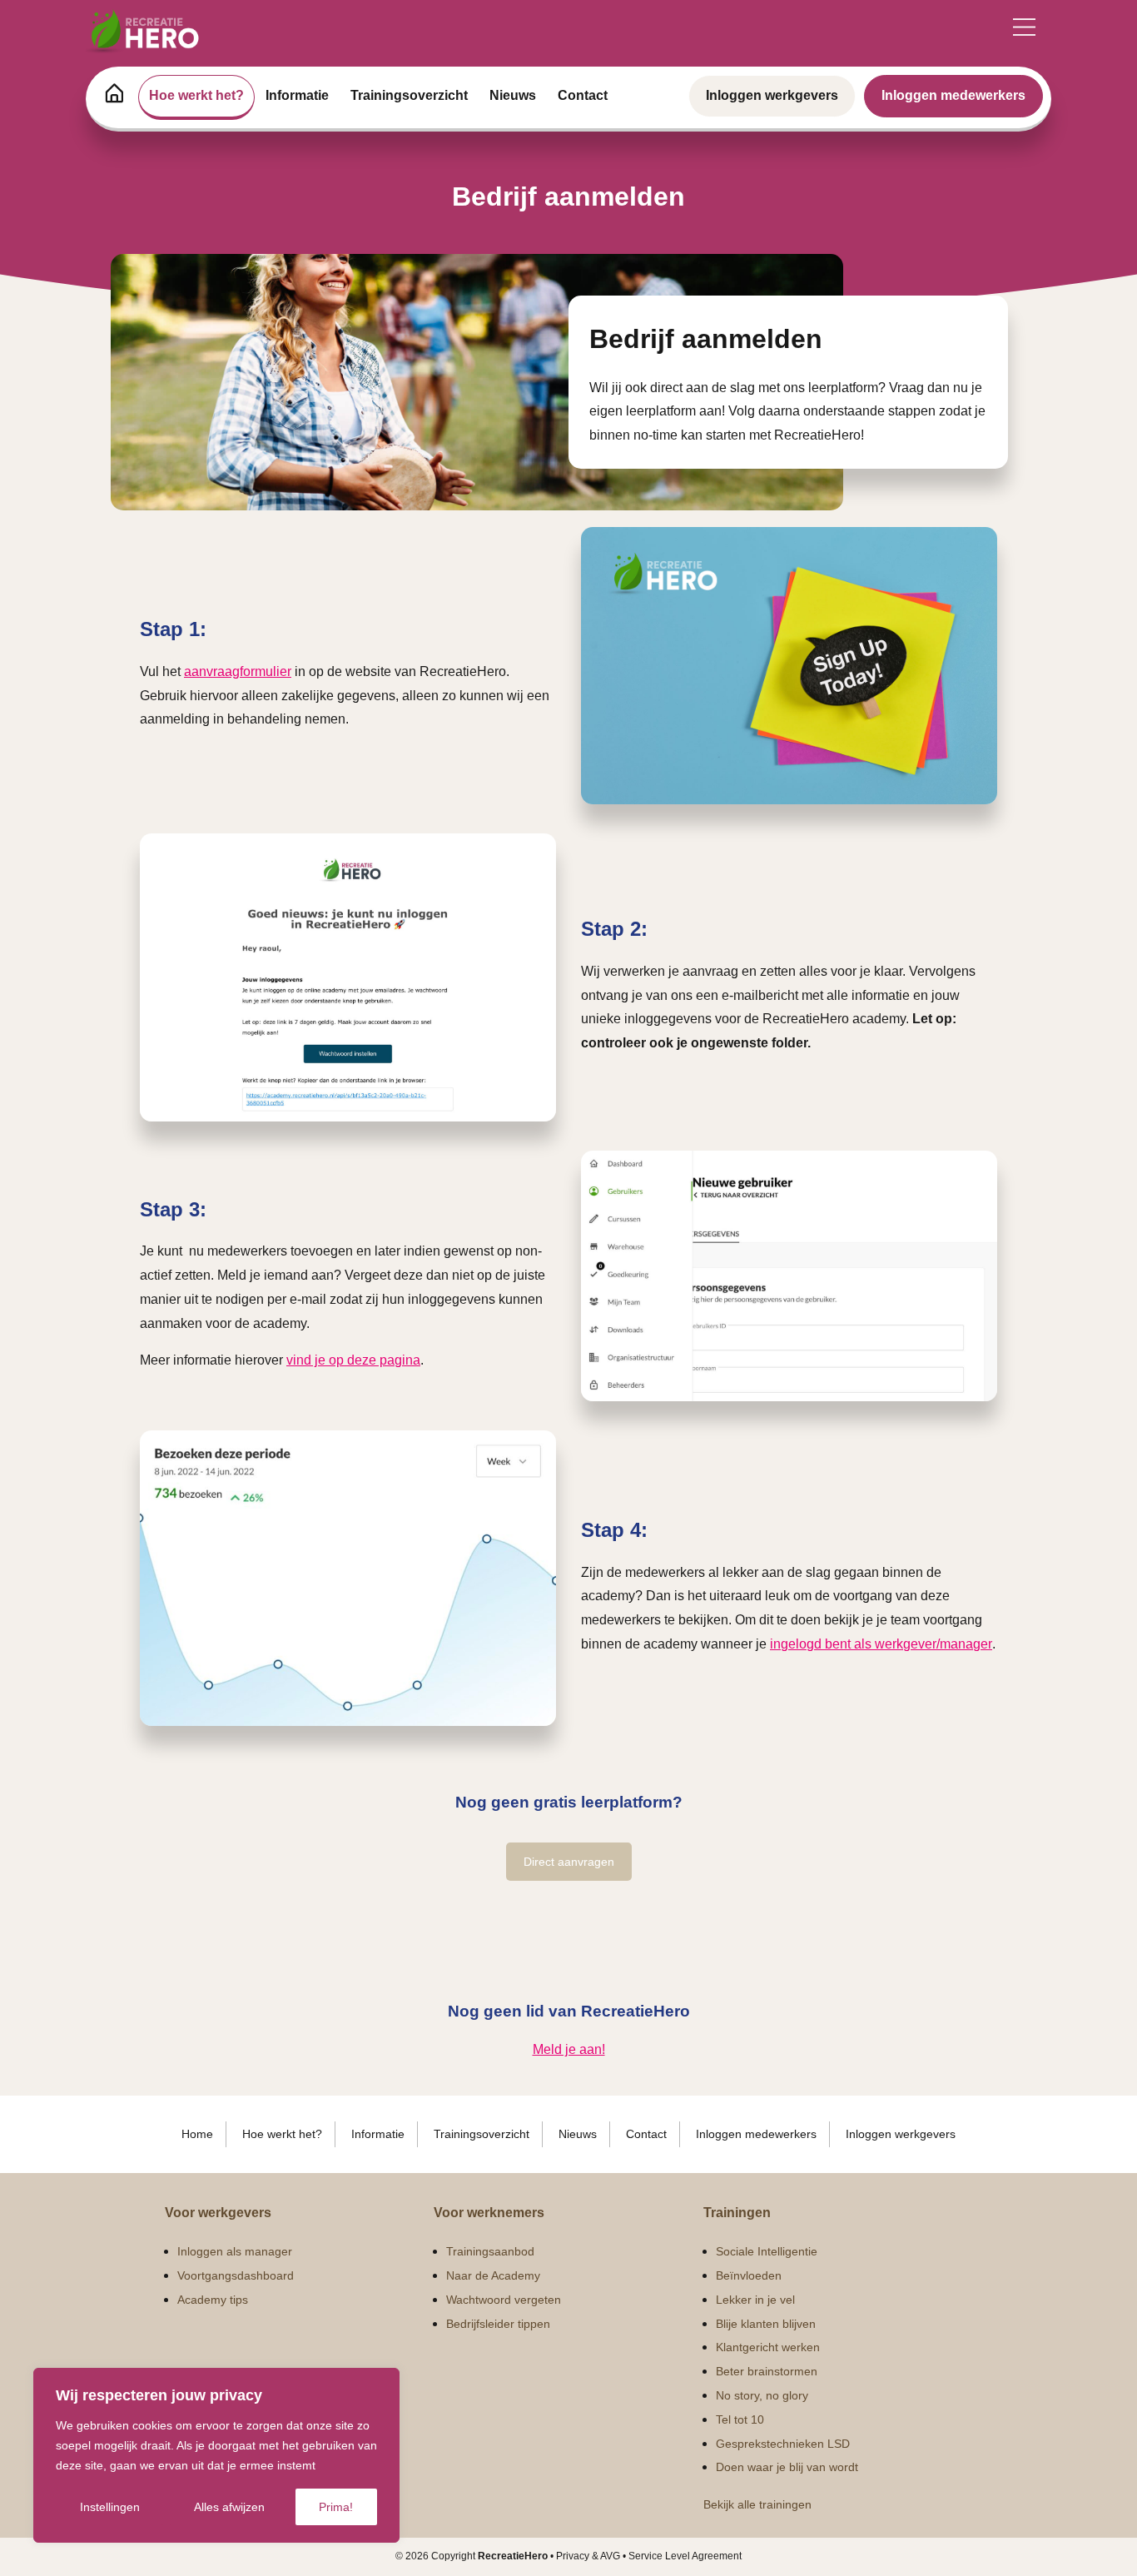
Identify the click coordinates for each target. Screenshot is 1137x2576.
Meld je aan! (569, 2049)
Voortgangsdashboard (236, 2275)
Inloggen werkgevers (772, 95)
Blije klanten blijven (766, 2324)
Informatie (297, 95)
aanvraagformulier (238, 671)
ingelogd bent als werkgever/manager (881, 1644)
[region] (216, 2455)
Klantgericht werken (768, 2347)
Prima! (336, 2507)
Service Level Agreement (685, 2556)
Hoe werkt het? (196, 95)
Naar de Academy (493, 2275)
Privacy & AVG (588, 2556)
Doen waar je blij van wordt (787, 2467)
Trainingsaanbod (490, 2251)
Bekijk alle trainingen (757, 2504)
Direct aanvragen (569, 1862)
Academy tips (213, 2300)
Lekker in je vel (755, 2300)
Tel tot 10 (740, 2419)
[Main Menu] (1024, 27)
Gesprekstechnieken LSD (783, 2444)
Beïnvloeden (749, 2275)
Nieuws (513, 95)
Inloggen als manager (235, 2251)
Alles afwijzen (229, 2507)
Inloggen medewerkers (953, 95)
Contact (583, 95)
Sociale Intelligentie (767, 2251)
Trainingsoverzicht (409, 95)
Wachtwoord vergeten (504, 2300)
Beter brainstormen (767, 2371)
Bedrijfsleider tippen (498, 2324)
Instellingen (110, 2507)
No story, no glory (762, 2395)
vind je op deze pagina (353, 1360)
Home (197, 2134)
